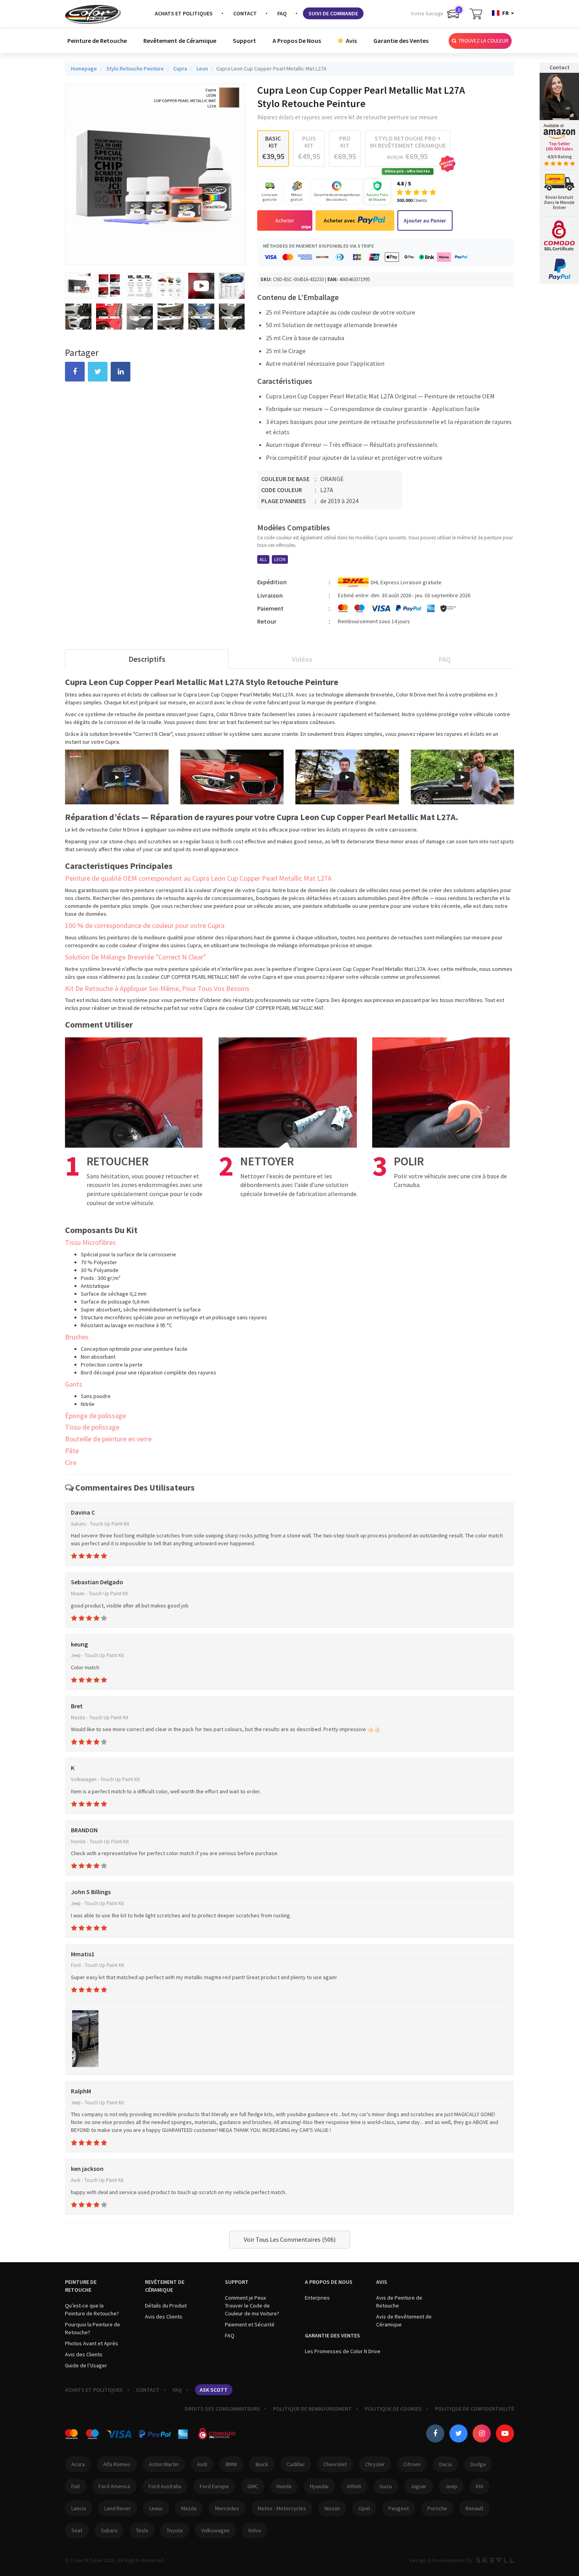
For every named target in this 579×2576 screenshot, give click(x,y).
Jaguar (418, 2486)
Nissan (332, 2508)
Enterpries (317, 2298)
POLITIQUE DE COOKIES (393, 2409)
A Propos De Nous (297, 41)
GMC (253, 2486)
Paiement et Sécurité (250, 2324)
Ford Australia (165, 2486)
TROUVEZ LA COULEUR (483, 41)
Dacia (445, 2464)
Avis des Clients (84, 2354)
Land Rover (118, 2508)
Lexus (156, 2508)
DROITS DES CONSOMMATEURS (222, 2409)
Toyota (175, 2530)
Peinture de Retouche (97, 41)
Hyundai (319, 2486)
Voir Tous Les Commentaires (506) (290, 2239)
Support (244, 41)
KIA (480, 2486)
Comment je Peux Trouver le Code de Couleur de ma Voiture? (252, 2306)
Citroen (412, 2464)
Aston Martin (164, 2464)
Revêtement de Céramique (180, 41)
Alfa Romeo (117, 2464)
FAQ (282, 13)
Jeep (451, 2486)
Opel (364, 2508)
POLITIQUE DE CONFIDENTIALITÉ (474, 2409)
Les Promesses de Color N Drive (343, 2351)
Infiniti (354, 2486)
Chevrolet (335, 2464)
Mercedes (227, 2508)
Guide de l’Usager (86, 2365)
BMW (231, 2464)
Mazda (189, 2508)
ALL (263, 559)
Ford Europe (214, 2486)
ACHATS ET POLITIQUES (184, 13)
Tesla (142, 2530)
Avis (351, 41)
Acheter (285, 220)
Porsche (437, 2508)
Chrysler (375, 2464)
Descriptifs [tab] (147, 659)
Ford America (114, 2486)
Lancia (79, 2508)
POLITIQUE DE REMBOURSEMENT (312, 2409)
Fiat (76, 2486)
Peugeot (399, 2508)
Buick (262, 2464)
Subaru (109, 2530)
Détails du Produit (166, 2306)
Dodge (478, 2464)
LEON (280, 559)
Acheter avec (340, 220)
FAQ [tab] (445, 659)
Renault (474, 2508)
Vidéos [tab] (302, 659)
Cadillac (296, 2464)
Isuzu (386, 2486)
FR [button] (506, 13)
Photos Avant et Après (92, 2343)
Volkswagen (215, 2530)
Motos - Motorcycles (282, 2508)
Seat (77, 2530)
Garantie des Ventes (401, 41)
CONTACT (245, 13)
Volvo (255, 2530)
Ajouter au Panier (425, 220)
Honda (284, 2486)
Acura (78, 2464)
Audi (202, 2464)
